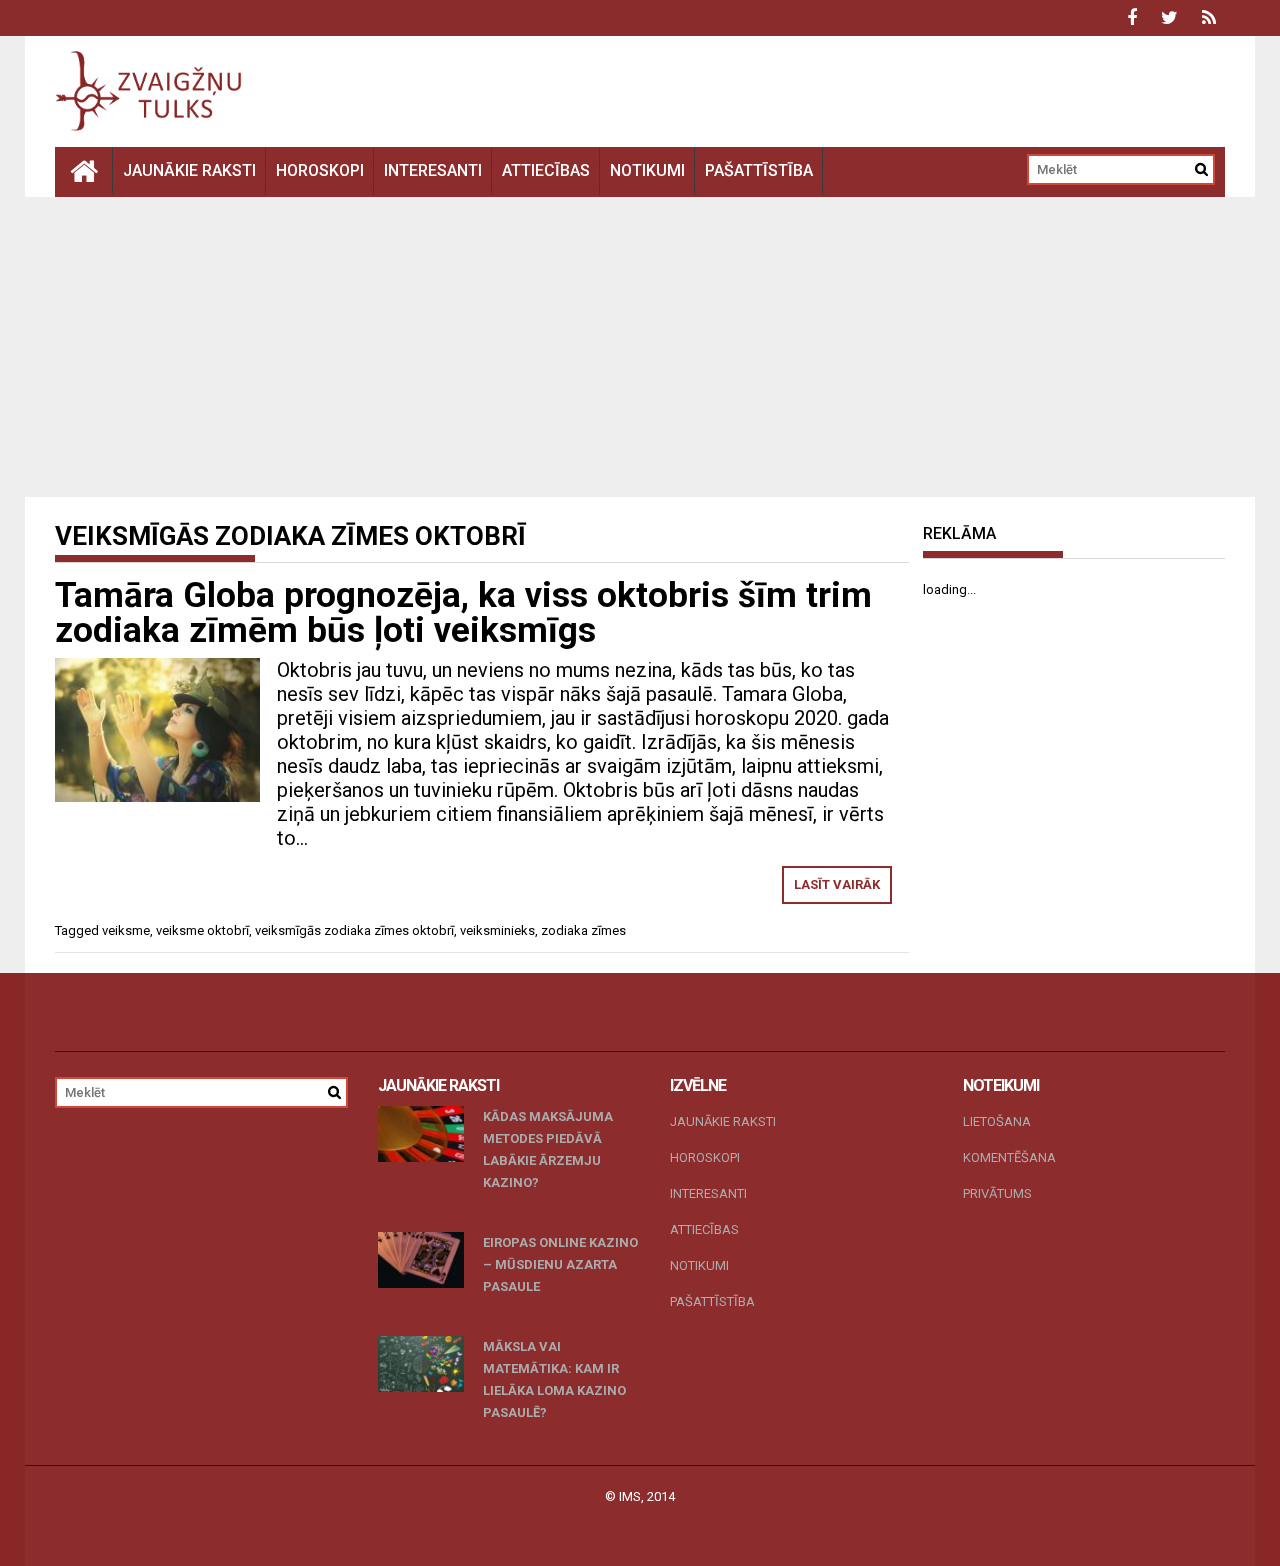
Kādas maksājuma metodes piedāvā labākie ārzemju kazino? (548, 1149)
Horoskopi (320, 170)
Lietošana (997, 1121)
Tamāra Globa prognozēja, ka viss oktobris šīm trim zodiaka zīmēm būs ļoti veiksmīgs (463, 613)
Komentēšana (1009, 1157)
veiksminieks (497, 930)
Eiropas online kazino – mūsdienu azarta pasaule (560, 1264)
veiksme (126, 930)
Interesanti (433, 170)
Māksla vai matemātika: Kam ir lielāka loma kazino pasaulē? (554, 1379)
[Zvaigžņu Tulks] (84, 170)
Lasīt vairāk (837, 884)
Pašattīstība (759, 170)
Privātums (997, 1193)
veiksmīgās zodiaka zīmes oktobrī (354, 930)
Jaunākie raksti (189, 170)
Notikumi (647, 170)
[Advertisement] (640, 347)
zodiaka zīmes (583, 930)
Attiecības (546, 170)
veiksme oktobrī (202, 930)
